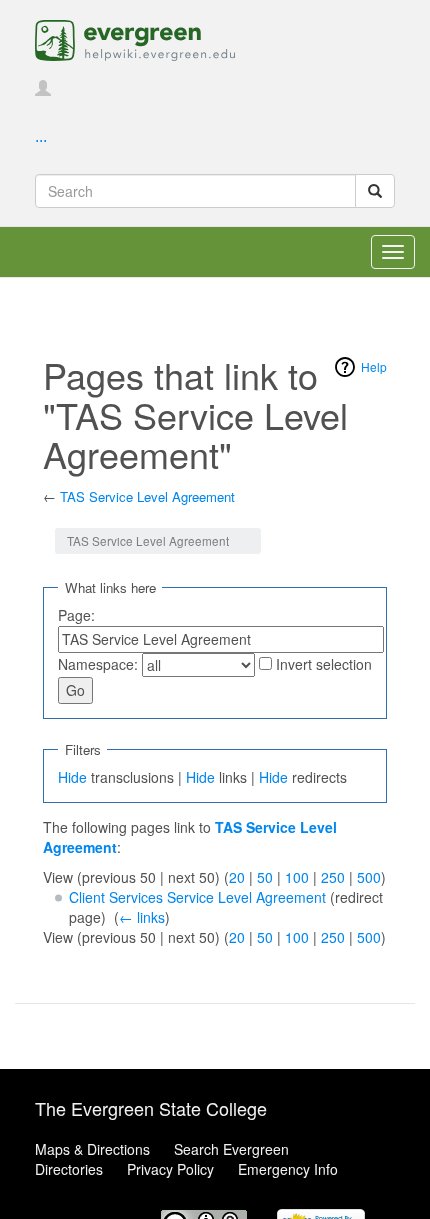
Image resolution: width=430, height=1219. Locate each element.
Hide (72, 777)
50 (265, 877)
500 (369, 877)
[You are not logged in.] (43, 89)
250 (333, 877)
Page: (76, 615)
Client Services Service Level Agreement (197, 897)
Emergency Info (288, 1169)
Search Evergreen (231, 1149)
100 (297, 877)
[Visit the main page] (135, 38)
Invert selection (324, 664)
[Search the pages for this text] (375, 191)
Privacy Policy (170, 1169)
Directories (69, 1169)
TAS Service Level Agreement (147, 496)
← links (142, 917)
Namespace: (98, 664)
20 (237, 877)
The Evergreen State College (151, 1108)
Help (374, 366)
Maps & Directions (92, 1149)
